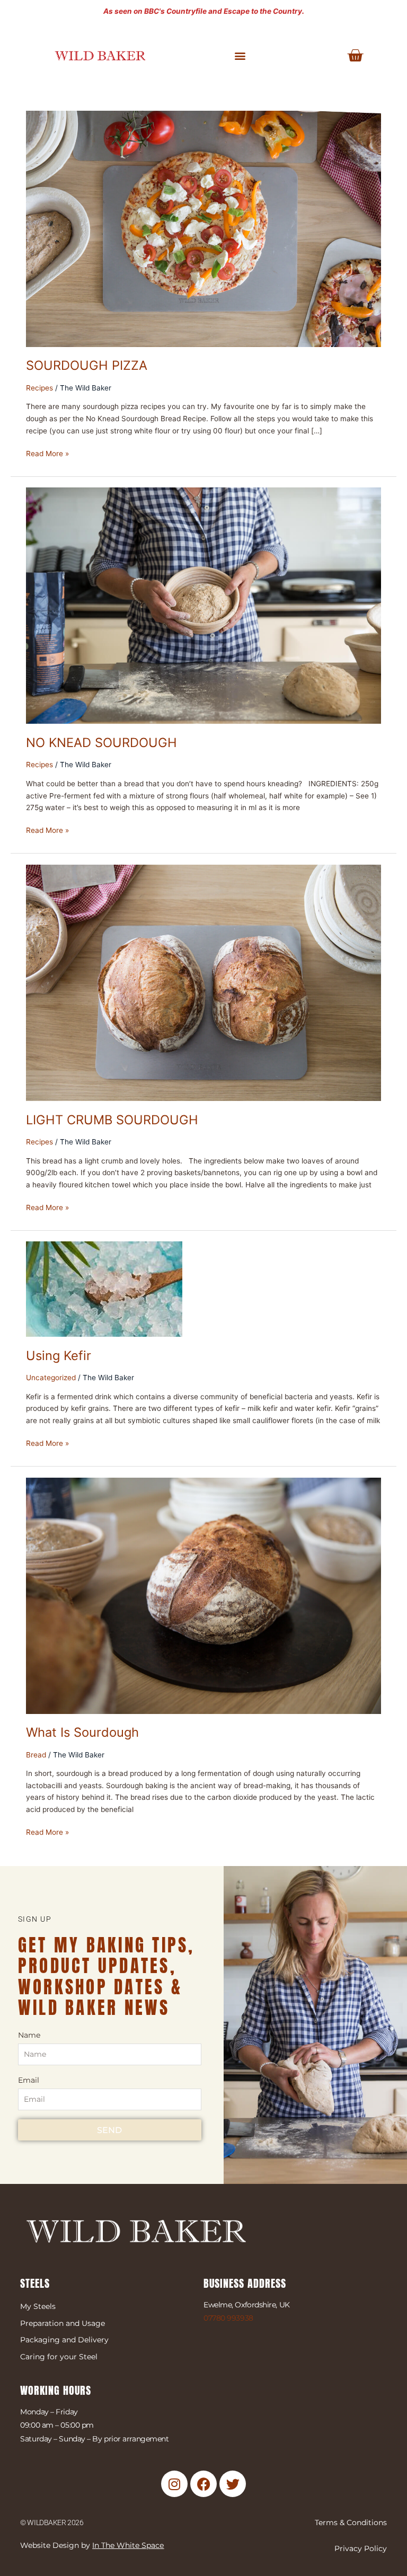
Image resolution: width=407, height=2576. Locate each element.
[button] (240, 56)
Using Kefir (59, 1356)
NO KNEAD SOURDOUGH (101, 743)
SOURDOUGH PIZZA (87, 365)
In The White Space (128, 2545)
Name (29, 2035)
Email (29, 2080)
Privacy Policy (361, 2548)
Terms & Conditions (351, 2522)
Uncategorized (51, 1378)
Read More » (47, 453)
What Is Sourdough (82, 1732)
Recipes (39, 388)
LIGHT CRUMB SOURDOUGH (112, 1120)
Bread (36, 1755)
